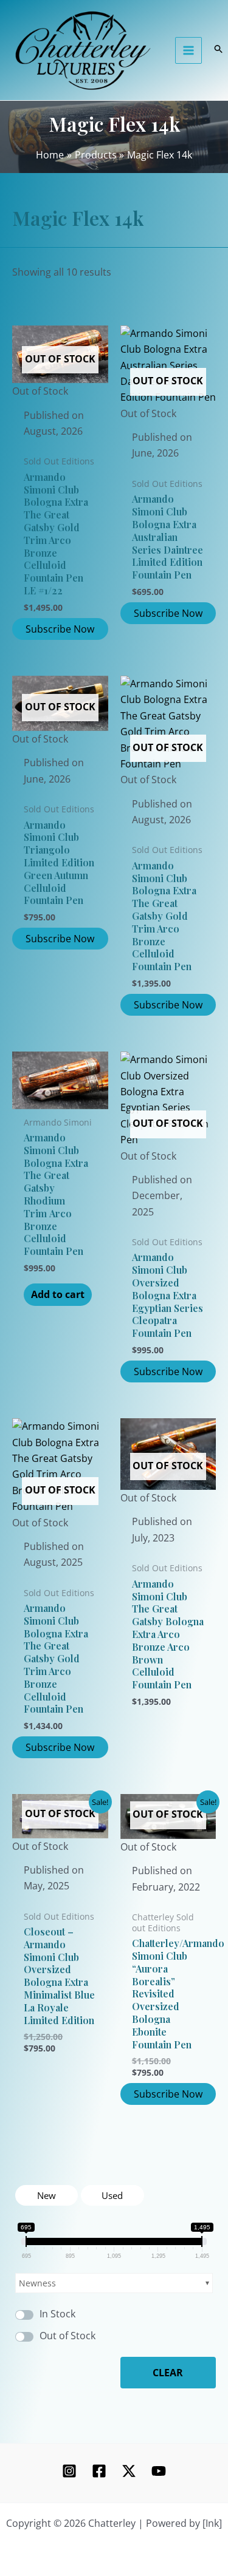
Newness (37, 2283)
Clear (168, 2373)
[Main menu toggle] (188, 50)
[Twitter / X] (129, 2471)
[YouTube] (159, 2471)
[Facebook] (99, 2471)
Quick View (60, 388)
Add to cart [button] (58, 1294)
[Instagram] (69, 2471)
